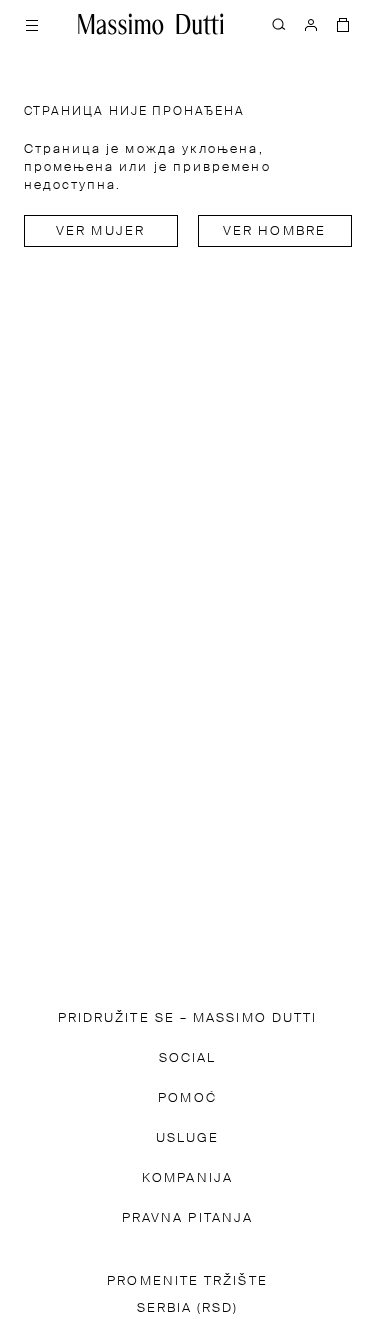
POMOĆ (187, 1098)
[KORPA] (343, 24)
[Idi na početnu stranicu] (151, 24)
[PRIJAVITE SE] (311, 24)
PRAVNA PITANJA (187, 1218)
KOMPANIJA (187, 1178)
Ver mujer (100, 231)
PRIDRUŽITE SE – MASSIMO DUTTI (187, 1018)
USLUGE (187, 1138)
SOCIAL (187, 1058)
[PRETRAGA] (279, 24)
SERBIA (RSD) (188, 1308)
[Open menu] (32, 24)
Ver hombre (274, 231)
